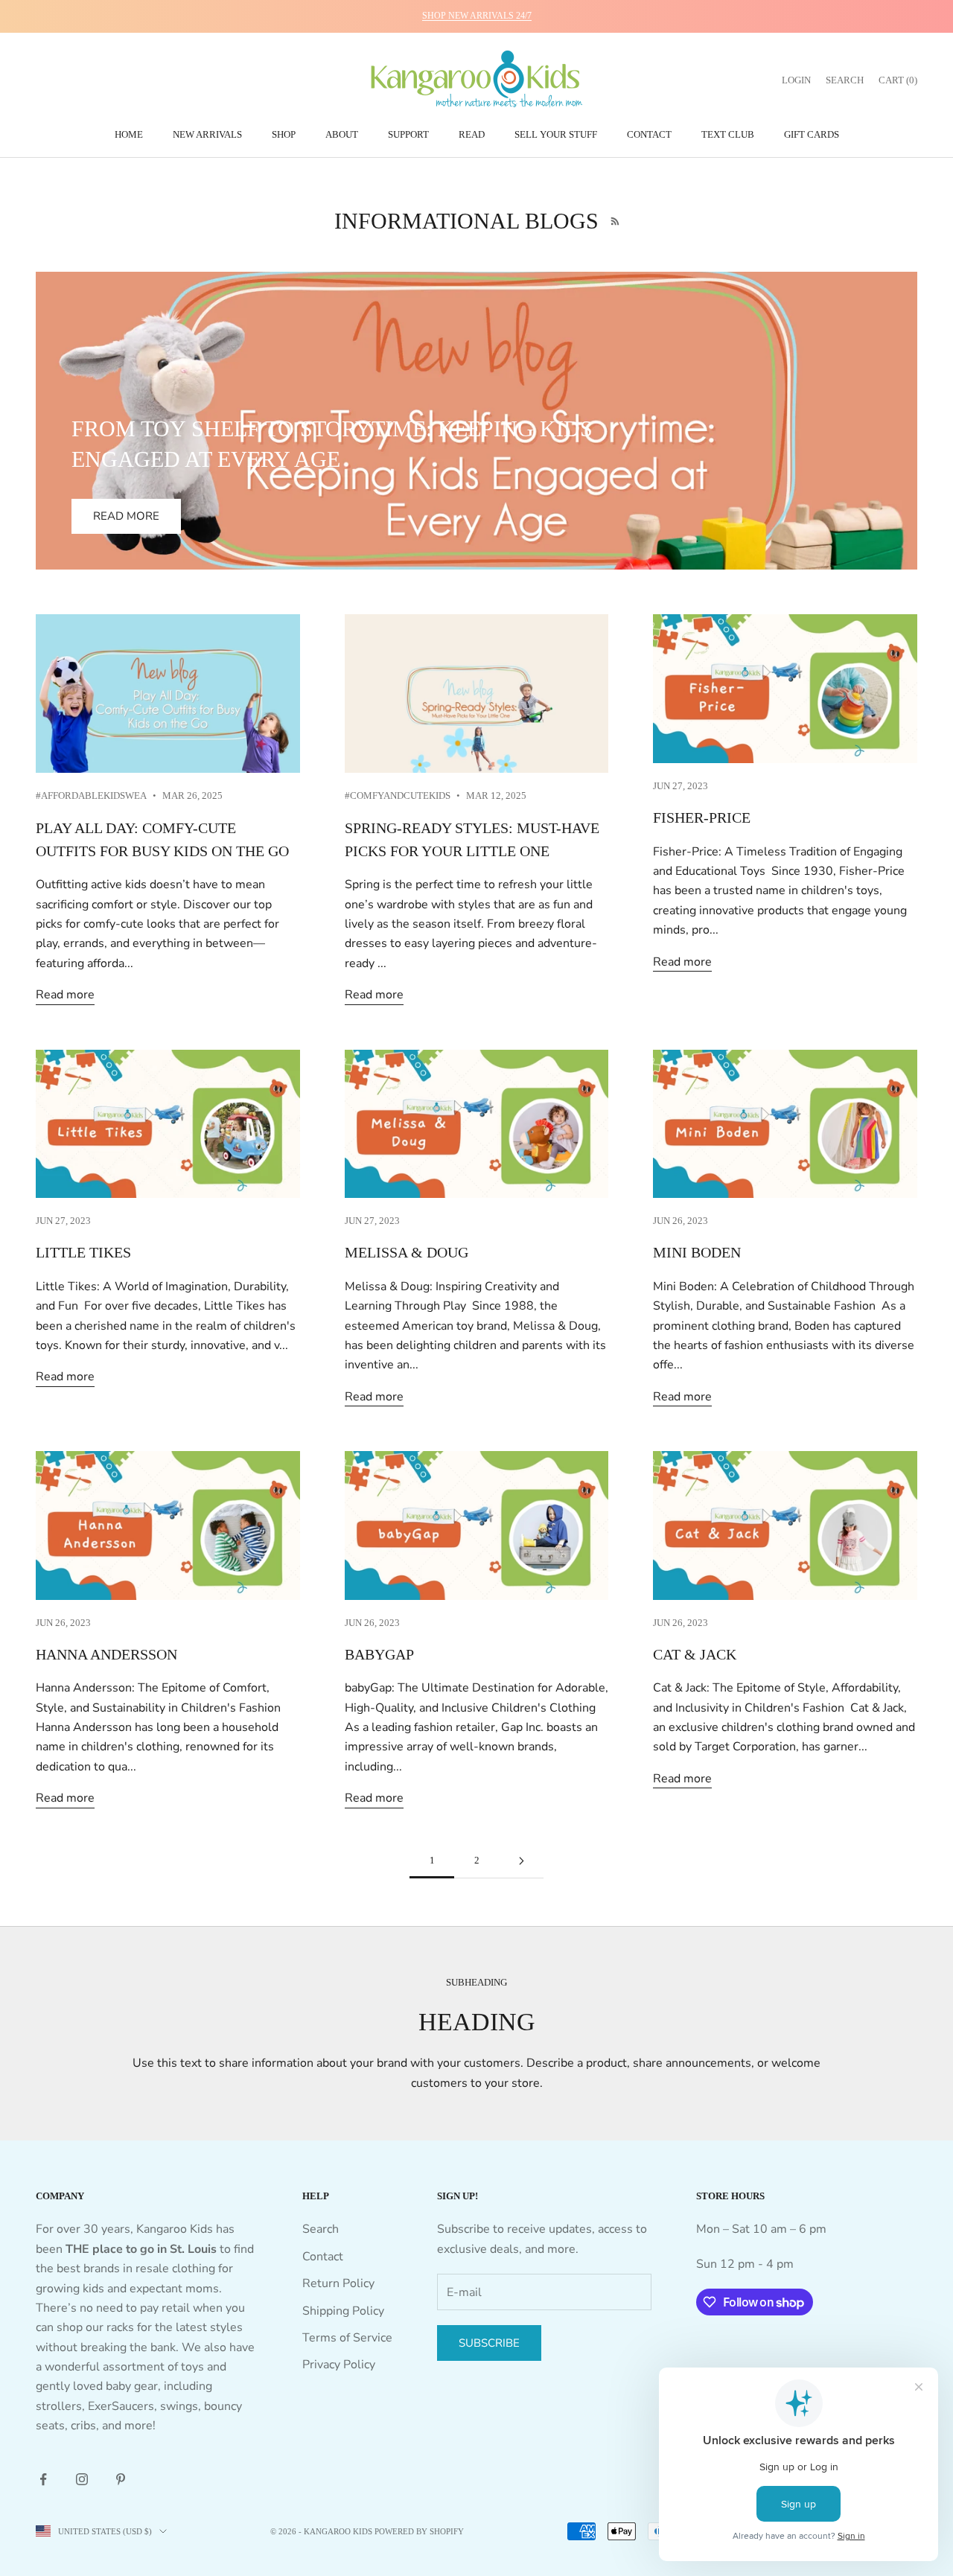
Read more (126, 516)
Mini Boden (697, 1253)
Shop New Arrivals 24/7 (477, 16)
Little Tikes (83, 1253)
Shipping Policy (343, 2311)
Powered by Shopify (419, 2531)
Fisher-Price (702, 818)
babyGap (379, 1655)
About (342, 134)
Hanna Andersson (106, 1655)
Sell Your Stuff (556, 134)
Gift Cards (812, 134)
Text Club (728, 134)
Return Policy (338, 2283)
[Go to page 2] (521, 1861)
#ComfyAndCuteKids (398, 796)
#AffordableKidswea (91, 796)
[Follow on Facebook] (43, 2479)
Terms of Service (347, 2338)
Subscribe (489, 2343)
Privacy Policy (339, 2365)
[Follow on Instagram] (82, 2479)
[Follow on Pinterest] (121, 2479)
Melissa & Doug (407, 1253)
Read (472, 134)
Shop (284, 134)
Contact (649, 134)
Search (321, 2229)
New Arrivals (207, 134)
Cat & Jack (695, 1655)
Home (129, 134)
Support (408, 134)
